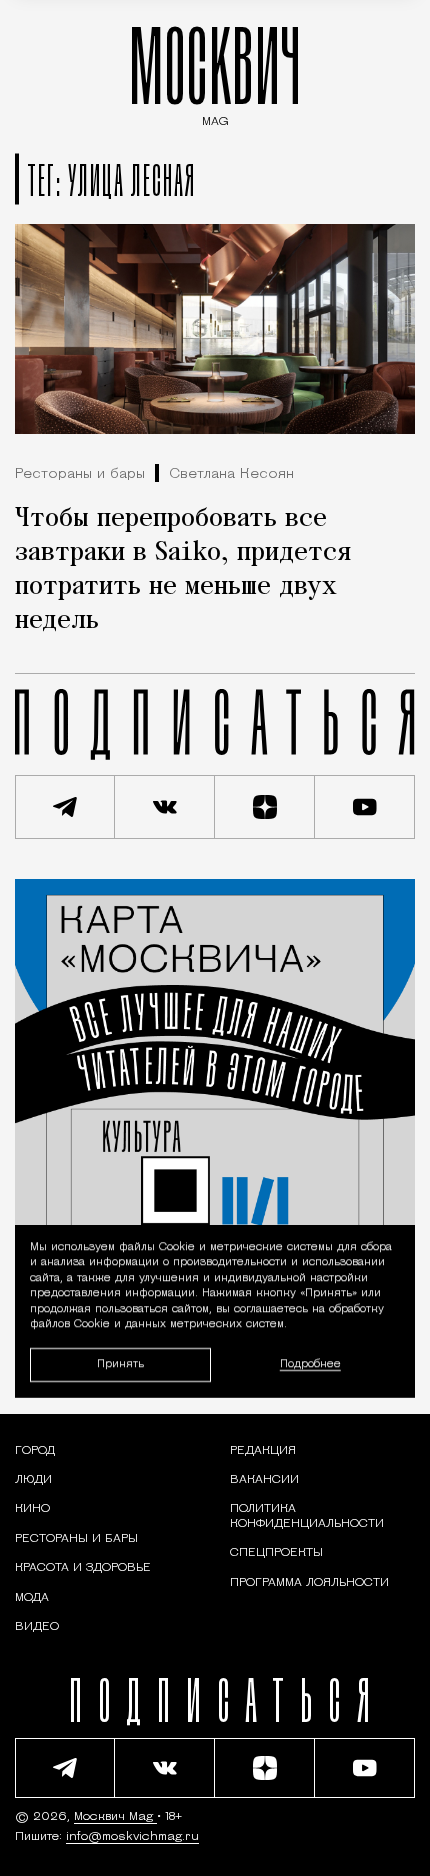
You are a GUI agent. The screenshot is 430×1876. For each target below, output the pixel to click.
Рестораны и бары (80, 474)
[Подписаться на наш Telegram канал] (65, 807)
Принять (120, 1364)
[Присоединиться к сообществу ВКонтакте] (165, 807)
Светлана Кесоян (231, 474)
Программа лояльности (309, 1583)
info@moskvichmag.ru (132, 1837)
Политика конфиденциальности (307, 1516)
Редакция (263, 1451)
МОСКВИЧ (215, 71)
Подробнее (310, 1364)
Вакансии (264, 1480)
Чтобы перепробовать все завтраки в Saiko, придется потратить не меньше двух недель (183, 570)
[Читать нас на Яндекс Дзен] (265, 807)
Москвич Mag (115, 1817)
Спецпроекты (276, 1553)
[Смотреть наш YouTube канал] (365, 807)
